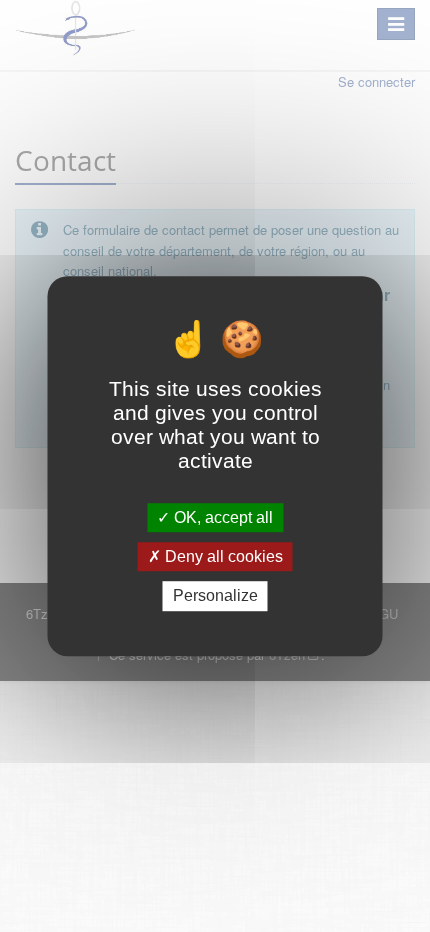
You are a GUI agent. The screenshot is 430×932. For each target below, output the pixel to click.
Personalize (215, 596)
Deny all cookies (222, 556)
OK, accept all (221, 517)
